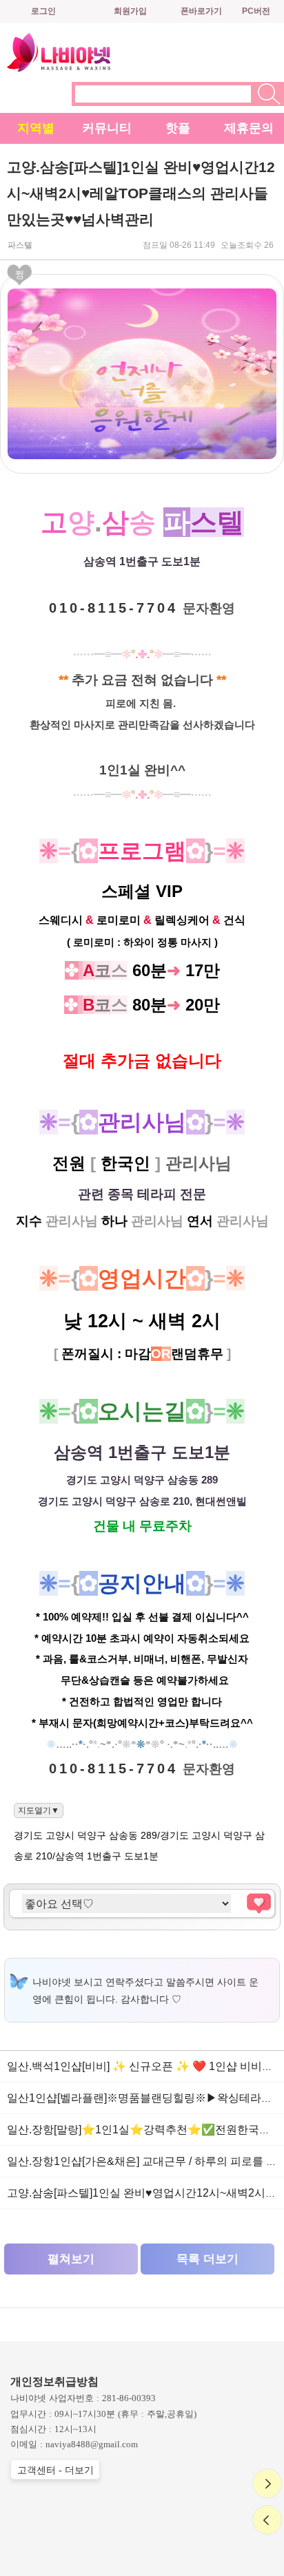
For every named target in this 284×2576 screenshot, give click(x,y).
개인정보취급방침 (54, 2382)
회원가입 (130, 11)
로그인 (43, 11)
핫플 (178, 128)
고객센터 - (55, 2470)
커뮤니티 (107, 128)
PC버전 (256, 11)
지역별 (36, 128)
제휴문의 (249, 128)
